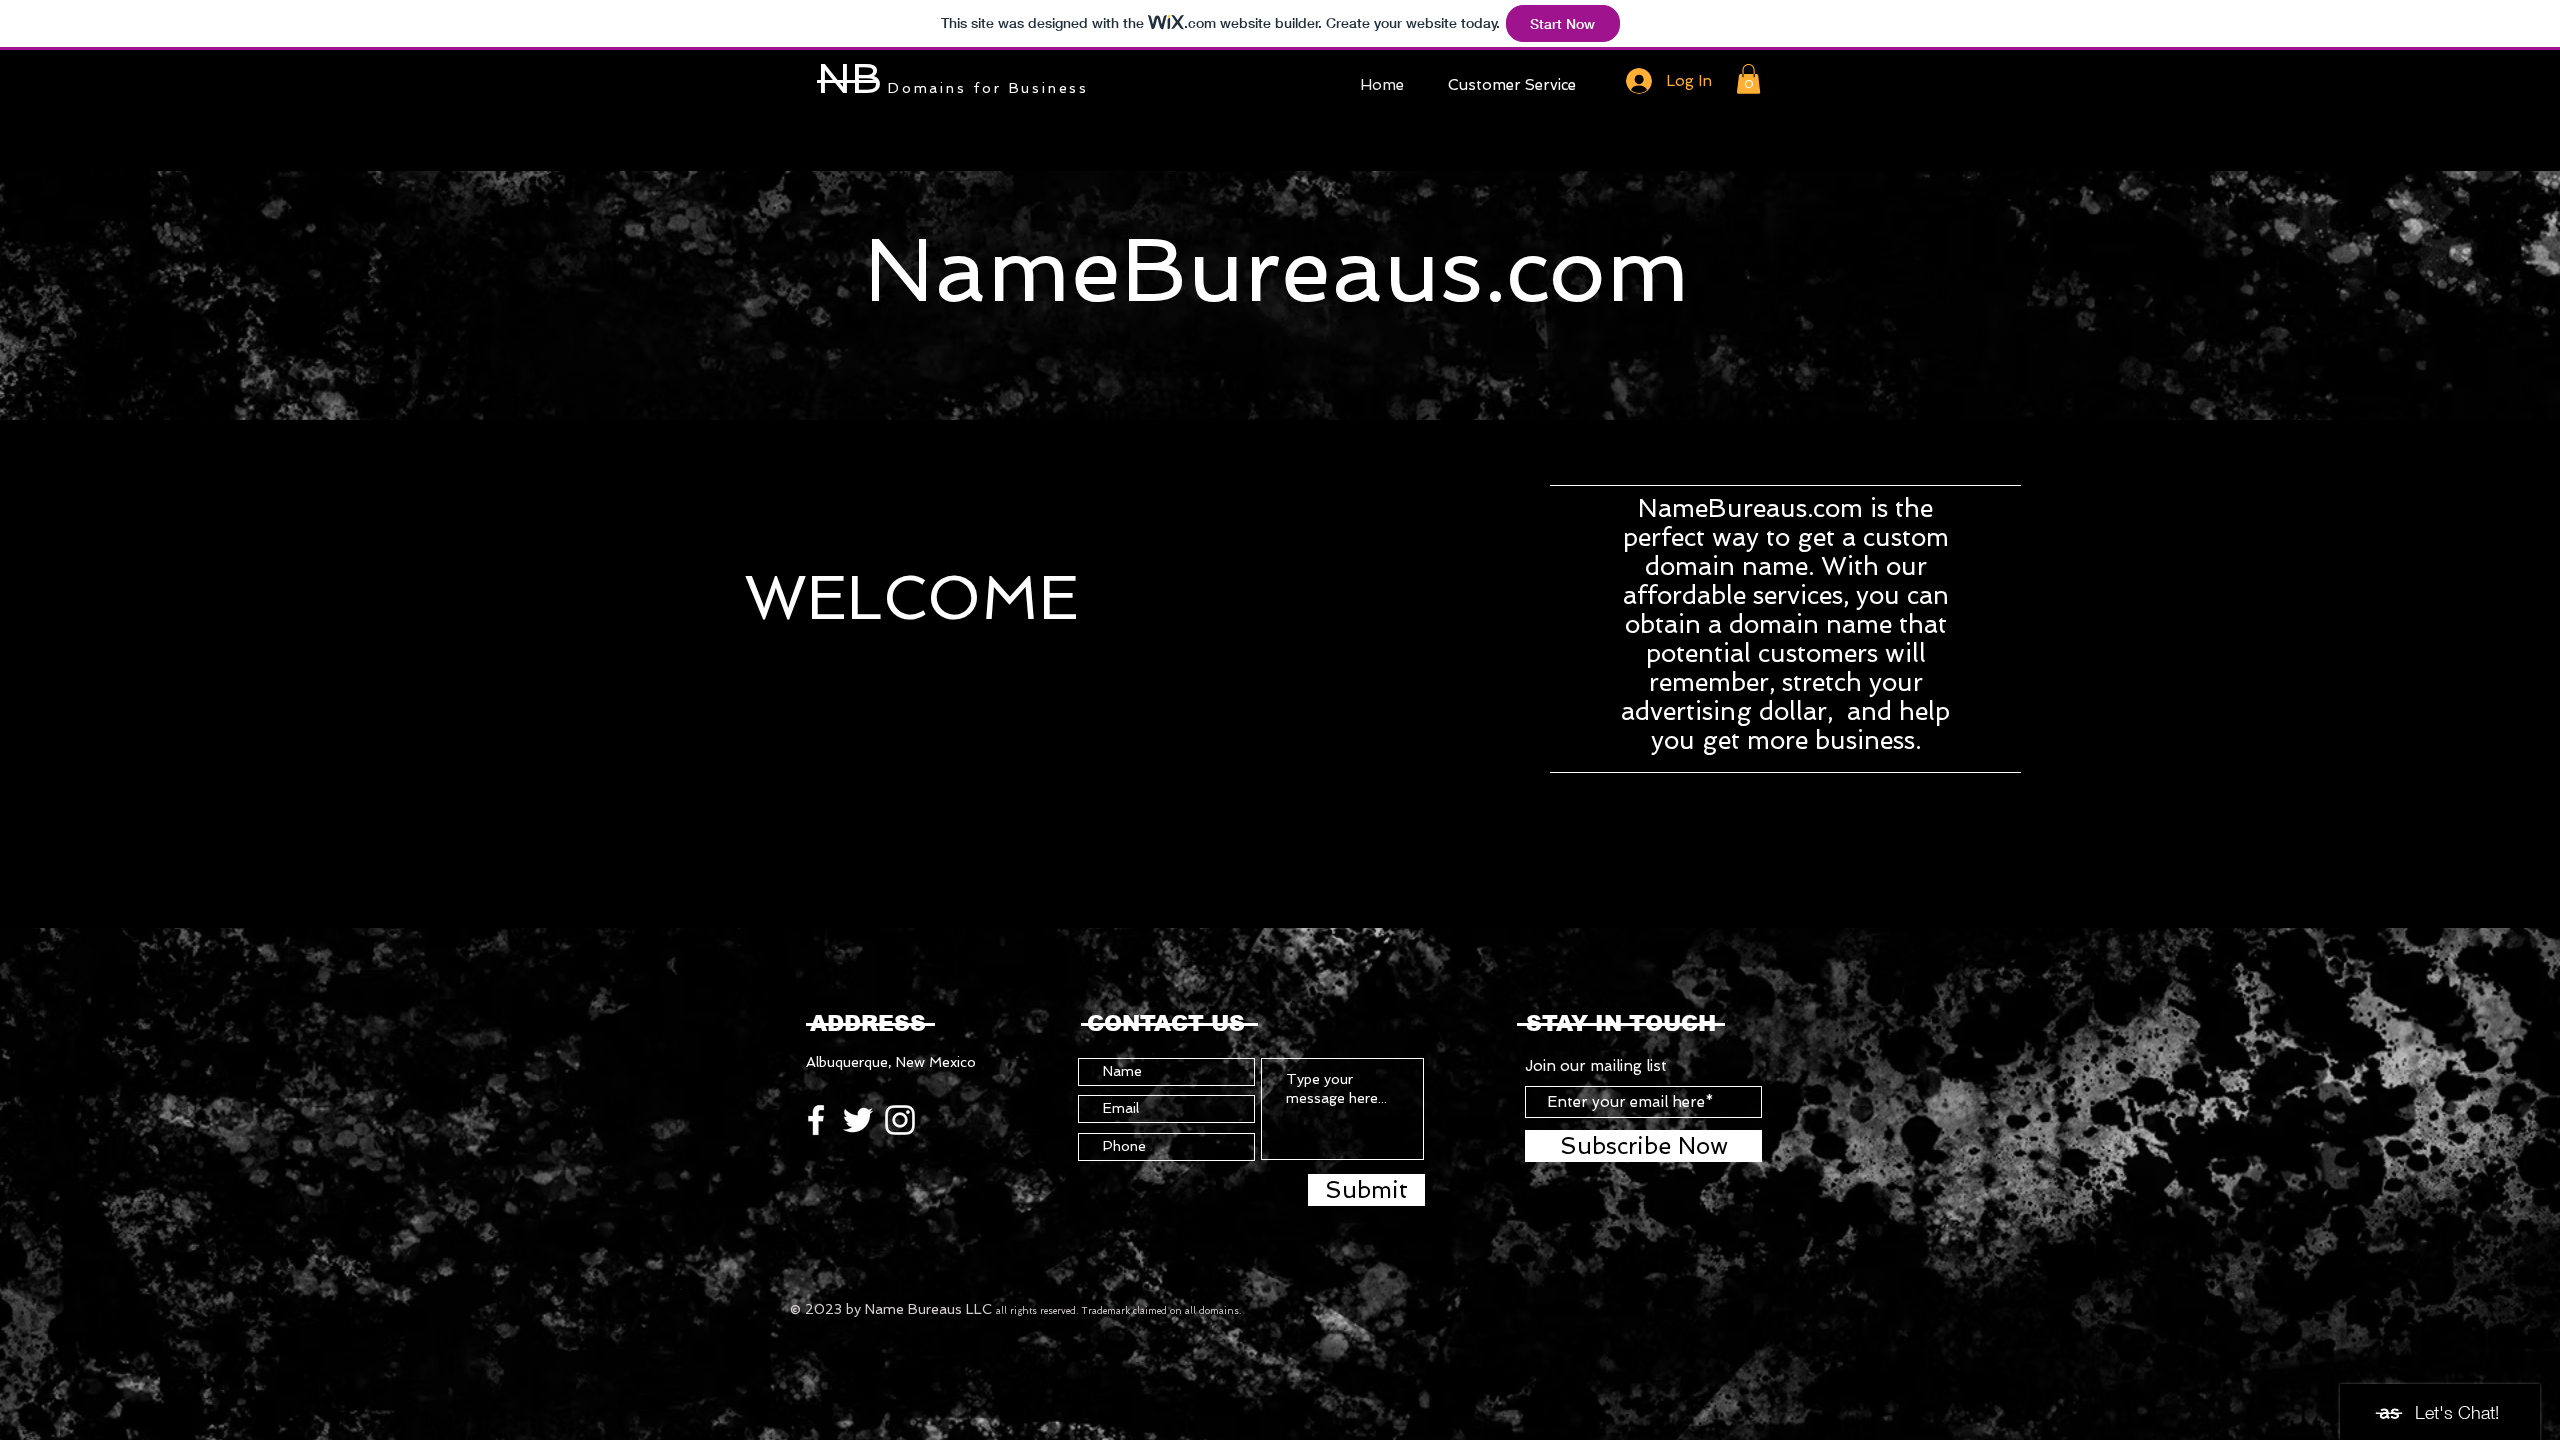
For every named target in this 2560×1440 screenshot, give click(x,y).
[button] (1748, 79)
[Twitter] (858, 1120)
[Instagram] (900, 1120)
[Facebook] (816, 1120)
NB (850, 78)
